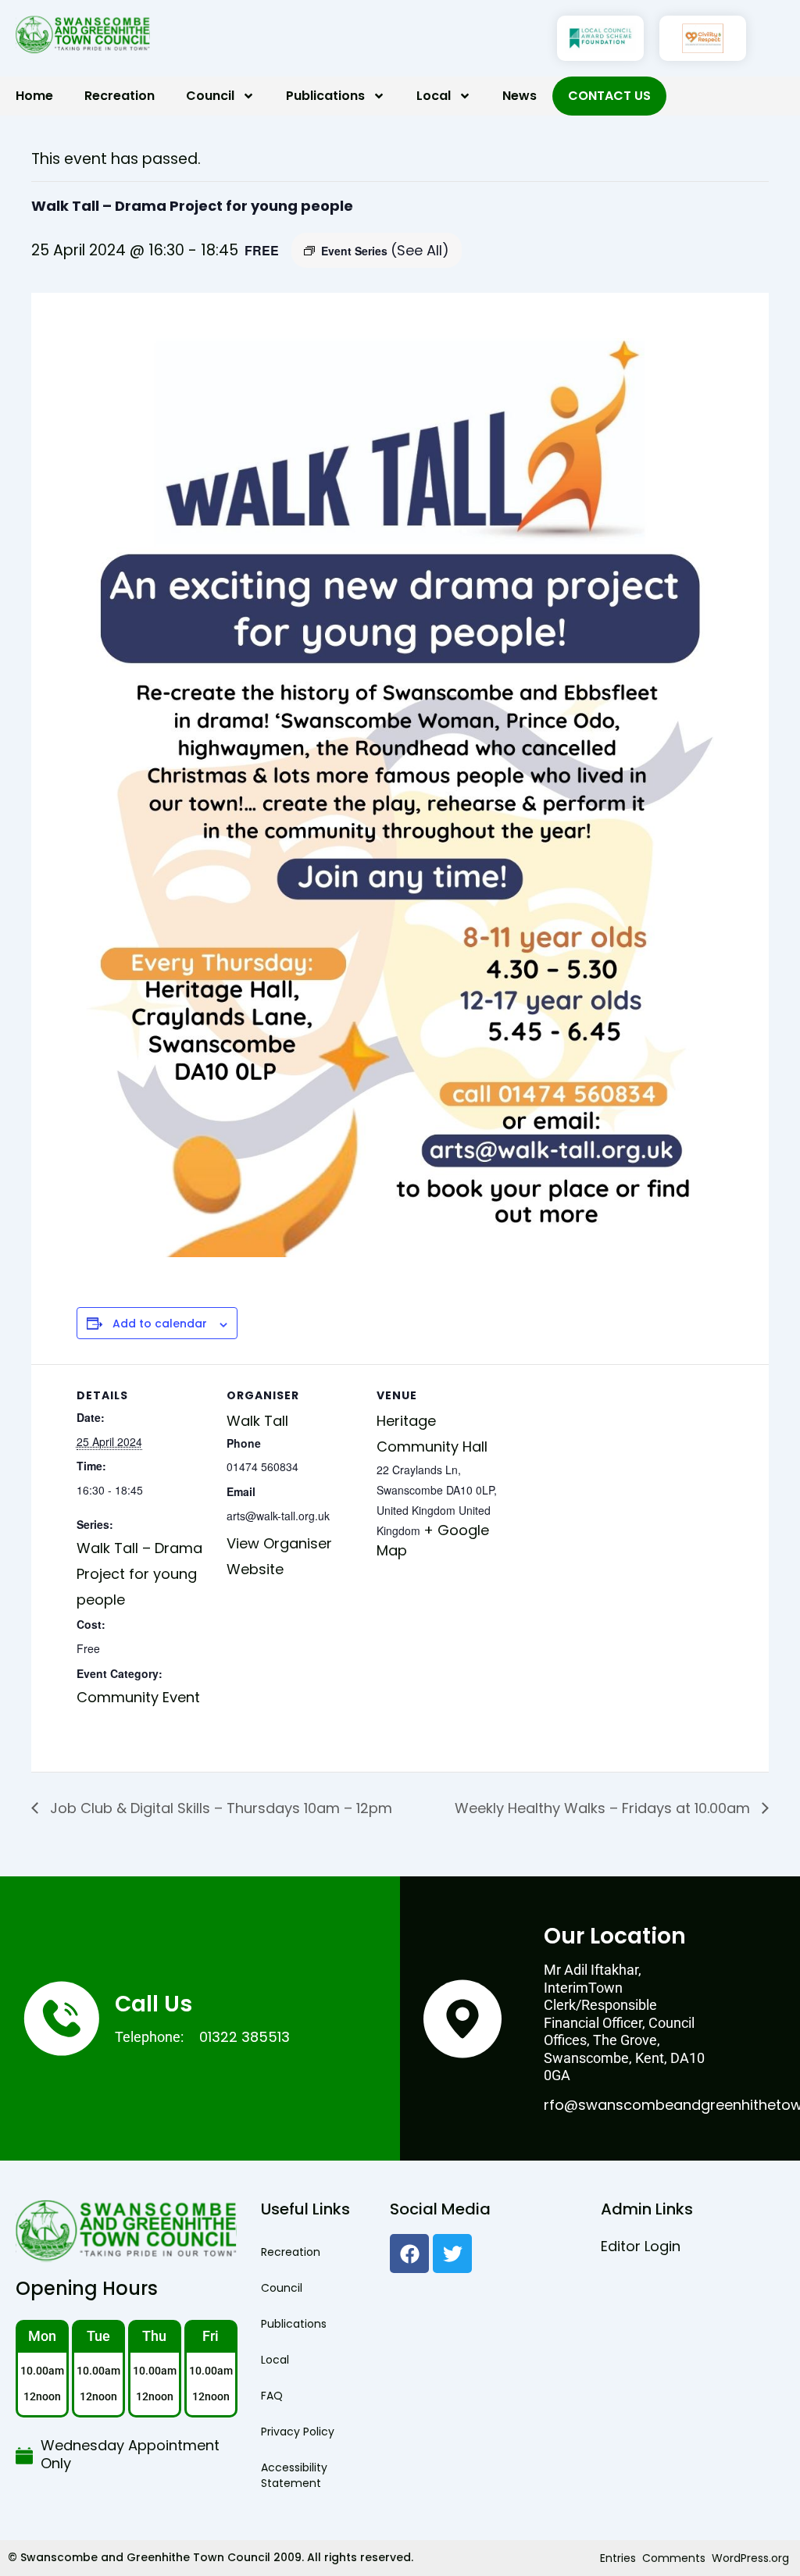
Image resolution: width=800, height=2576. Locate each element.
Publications (325, 96)
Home (34, 96)
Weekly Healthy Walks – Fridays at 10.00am (604, 1808)
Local (434, 96)
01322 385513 (245, 2037)
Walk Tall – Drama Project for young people (139, 1573)
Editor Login (641, 2246)
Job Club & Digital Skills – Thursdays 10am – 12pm (219, 1808)
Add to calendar (160, 1324)
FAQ (272, 2396)
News (520, 96)
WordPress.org (750, 2558)
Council (210, 96)
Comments (674, 2558)
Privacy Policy (298, 2432)
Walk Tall (257, 1421)
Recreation (120, 96)
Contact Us (609, 96)
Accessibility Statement (294, 2475)
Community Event (138, 1697)
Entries (618, 2558)
